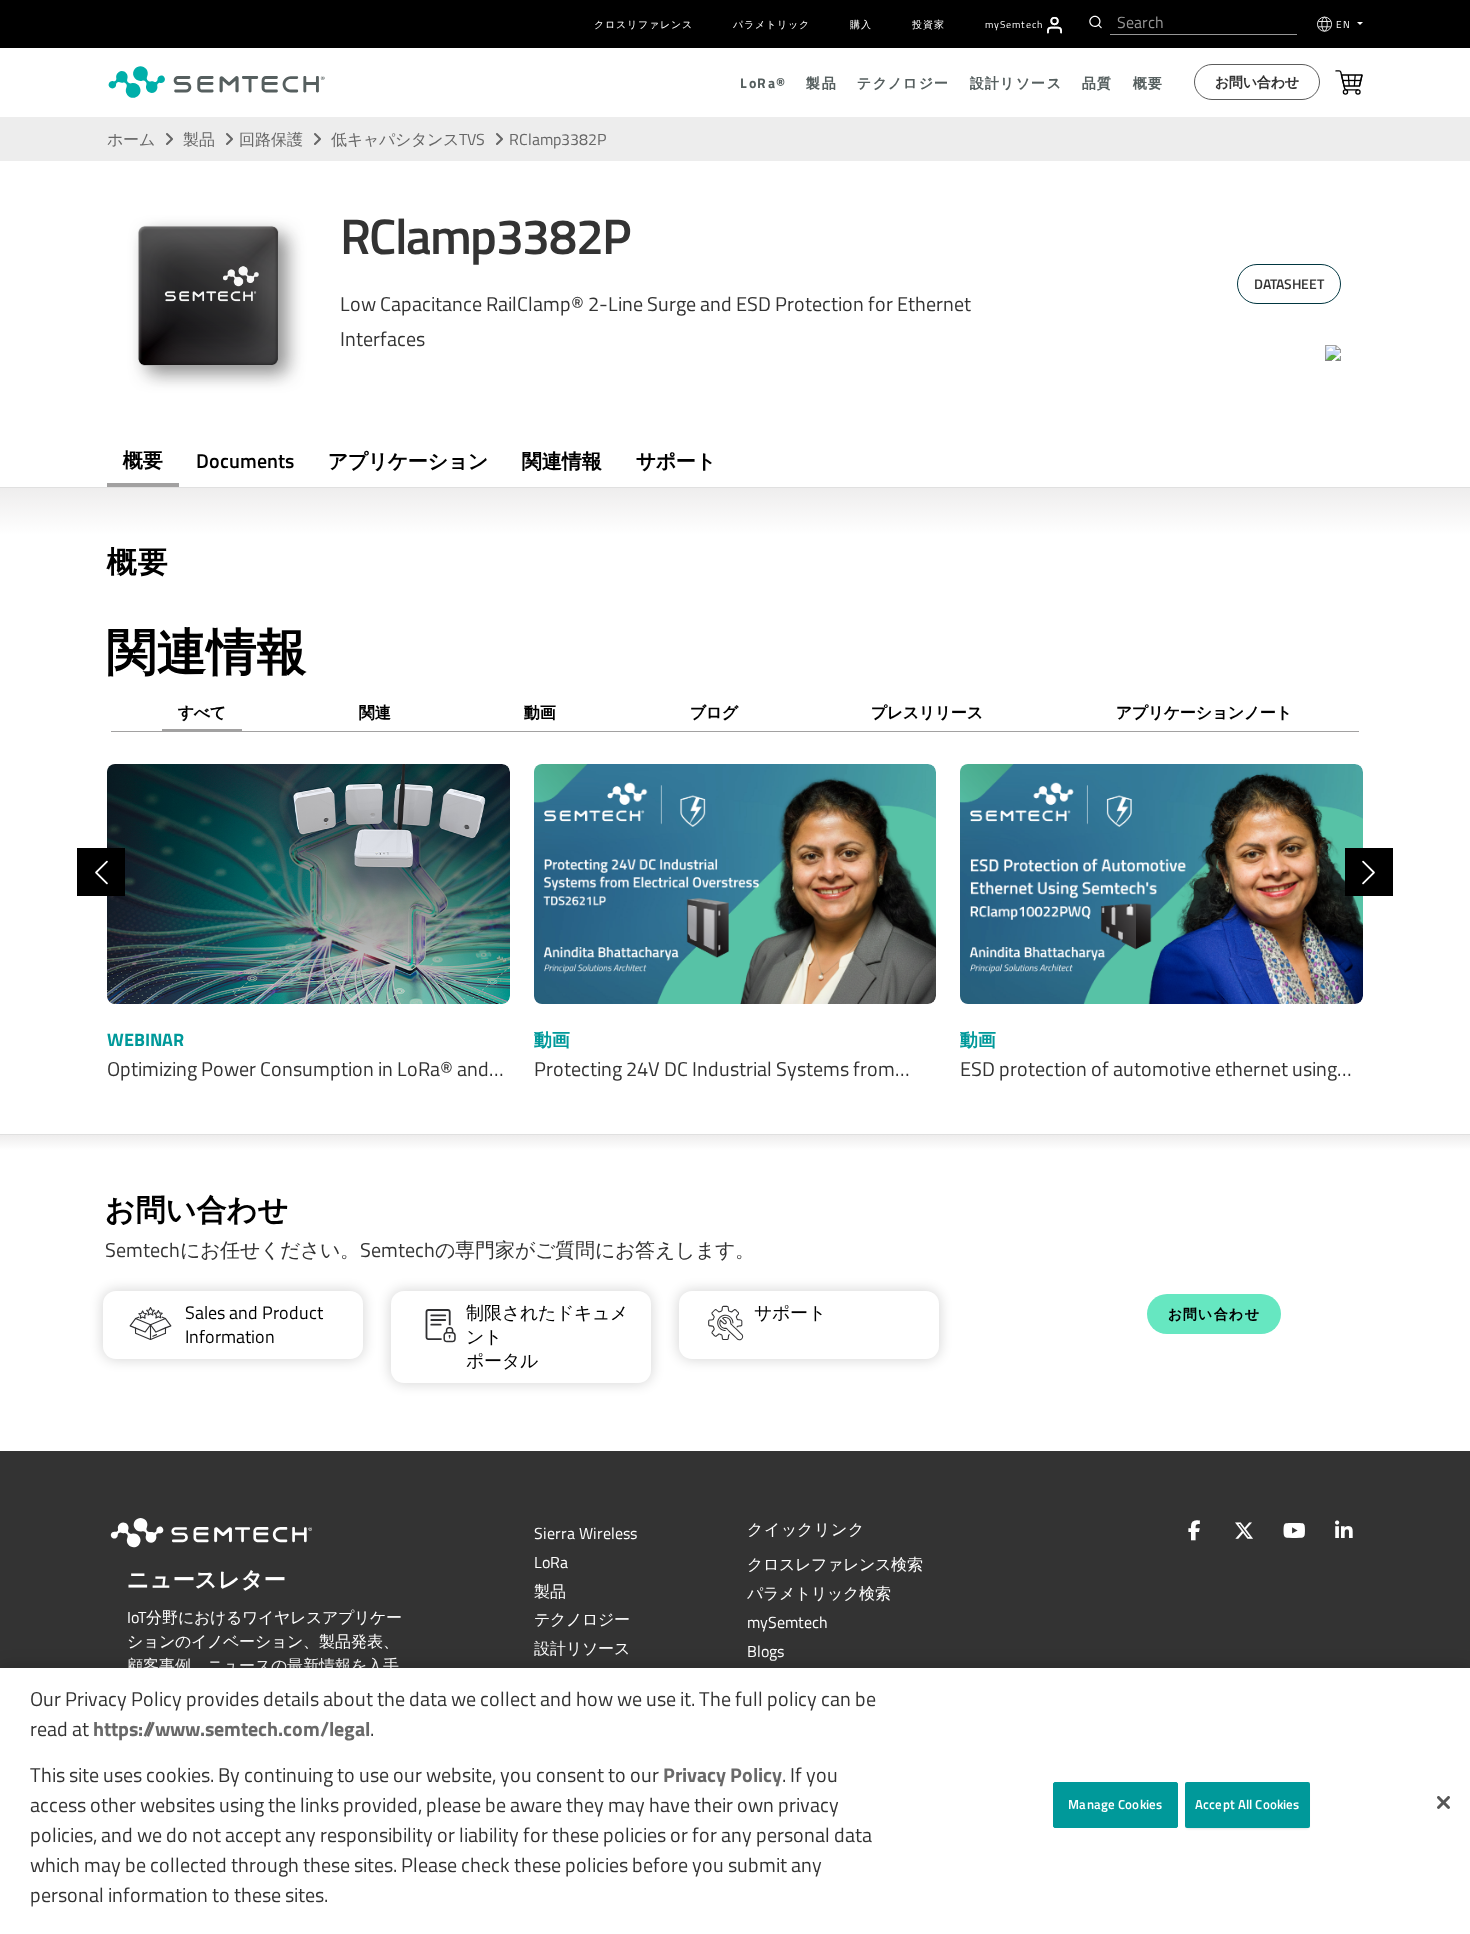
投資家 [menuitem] (928, 24)
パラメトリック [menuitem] (771, 24)
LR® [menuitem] (763, 82)
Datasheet (1289, 283)
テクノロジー (582, 1619)
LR (551, 1562)
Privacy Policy (722, 1774)
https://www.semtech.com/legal (231, 1728)
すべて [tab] (202, 712)
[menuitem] (1054, 25)
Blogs (765, 1651)
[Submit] (1093, 22)
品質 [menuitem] (1097, 82)
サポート (676, 460)
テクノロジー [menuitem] (903, 82)
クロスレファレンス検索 (835, 1564)
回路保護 (271, 139)
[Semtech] (232, 1550)
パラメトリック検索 (819, 1593)
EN (1345, 24)
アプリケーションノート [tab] (1204, 712)
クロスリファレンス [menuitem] (643, 24)
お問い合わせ (1257, 81)
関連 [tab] (375, 712)
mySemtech (787, 1622)
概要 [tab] (143, 459)
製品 (199, 139)
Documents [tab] (245, 460)
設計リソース (582, 1648)
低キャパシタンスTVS (410, 139)
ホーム (131, 139)
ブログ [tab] (714, 712)
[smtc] (216, 82)
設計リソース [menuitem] (1016, 82)
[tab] (562, 461)
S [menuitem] (1014, 24)
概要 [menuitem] (1148, 82)
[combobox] (1203, 22)
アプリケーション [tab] (408, 460)
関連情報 (562, 460)
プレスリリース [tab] (927, 712)
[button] (1443, 1802)
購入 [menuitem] (861, 24)
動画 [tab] (540, 712)
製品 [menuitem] (821, 82)
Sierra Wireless (585, 1533)
